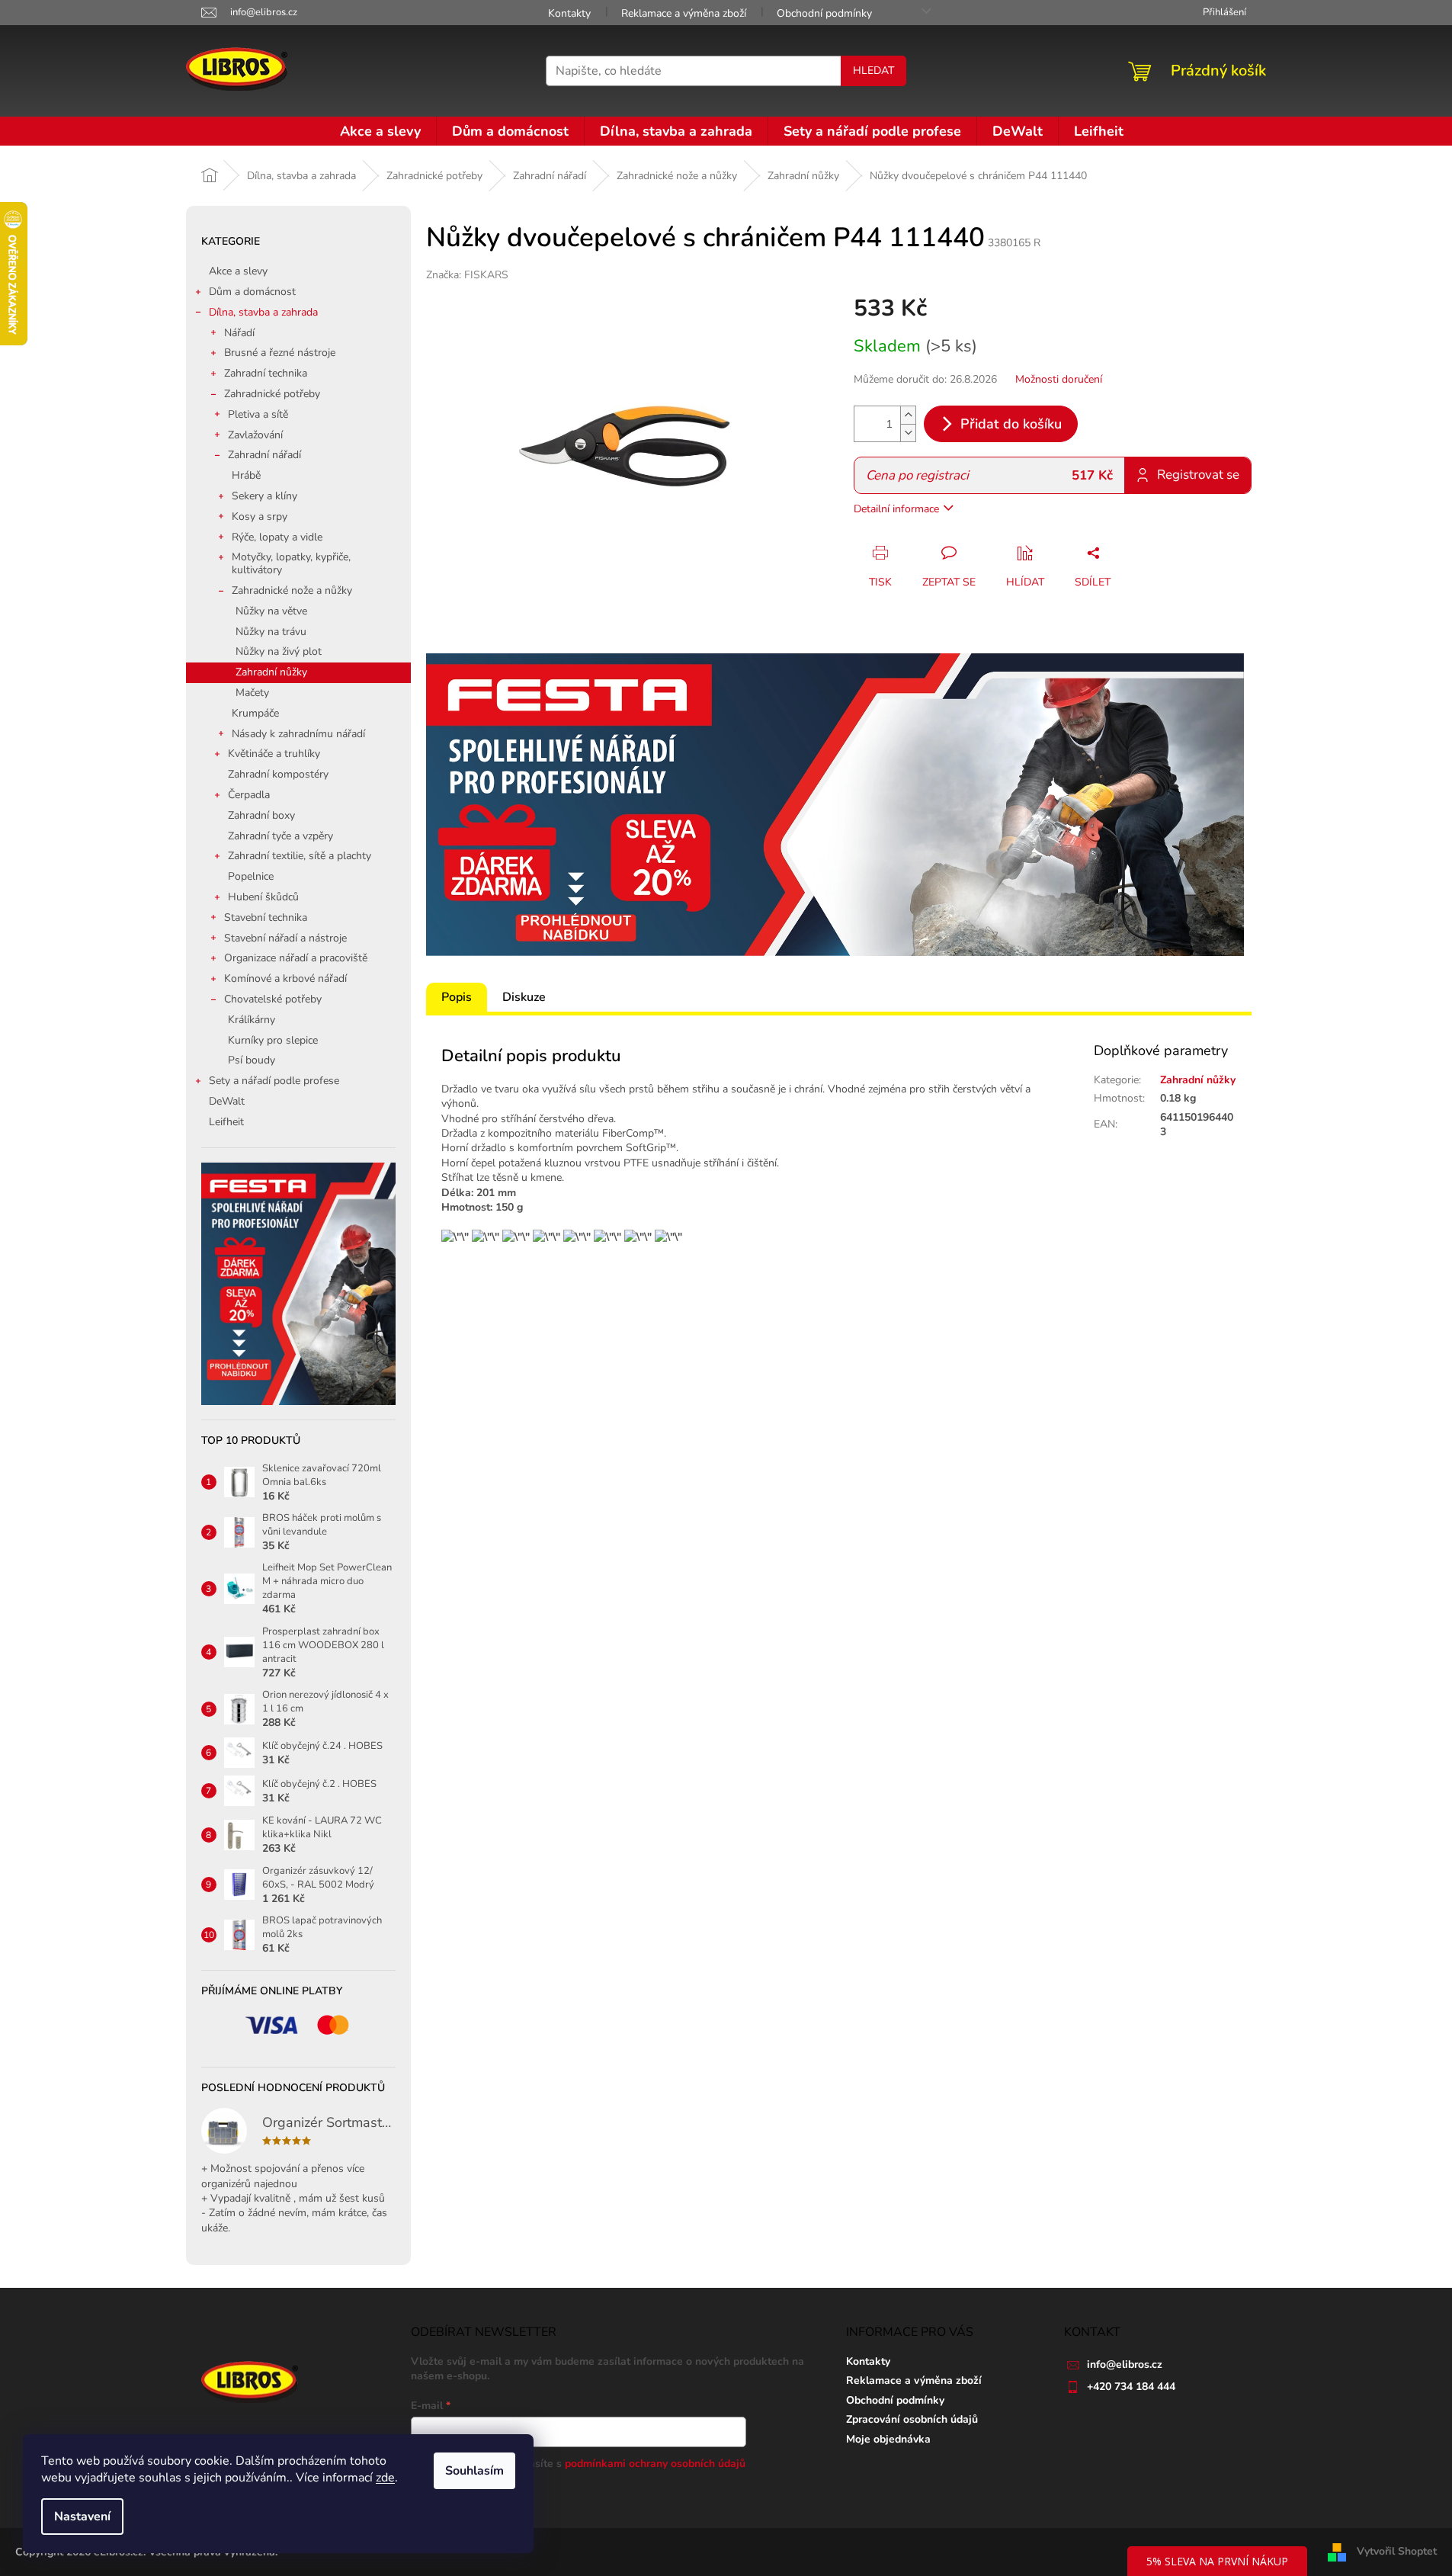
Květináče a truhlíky (274, 754)
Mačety (252, 693)
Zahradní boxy (261, 815)
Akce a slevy (238, 271)
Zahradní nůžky (271, 672)
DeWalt (227, 1101)
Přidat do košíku (1011, 424)
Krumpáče (255, 713)
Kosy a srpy (260, 516)
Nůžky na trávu (271, 632)
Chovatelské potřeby (273, 999)
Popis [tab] (457, 997)
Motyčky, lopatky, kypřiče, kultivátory (291, 563)
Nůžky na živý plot (279, 651)
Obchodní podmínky (824, 13)
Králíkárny (252, 1020)
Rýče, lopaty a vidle (277, 537)
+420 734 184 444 (1131, 2387)
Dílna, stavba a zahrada (263, 312)
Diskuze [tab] (524, 997)
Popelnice (251, 876)
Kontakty (569, 13)
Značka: (467, 275)
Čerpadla (249, 795)
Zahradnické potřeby (272, 394)
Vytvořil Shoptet (1397, 2551)
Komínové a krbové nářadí (285, 978)
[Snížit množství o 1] (908, 433)
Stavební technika (266, 917)
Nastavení (82, 2517)
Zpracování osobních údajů (912, 2419)
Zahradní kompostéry (278, 774)
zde (385, 2478)
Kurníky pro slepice (273, 1040)
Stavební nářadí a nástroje (285, 938)
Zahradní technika (266, 373)
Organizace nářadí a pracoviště (296, 958)
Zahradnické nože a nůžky (292, 590)
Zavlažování (255, 435)
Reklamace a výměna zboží (684, 13)
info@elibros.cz (1125, 2364)
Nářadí (239, 333)
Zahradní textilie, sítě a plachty (300, 856)
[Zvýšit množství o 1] (908, 415)
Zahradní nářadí (264, 455)
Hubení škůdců (263, 897)
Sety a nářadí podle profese (274, 1081)
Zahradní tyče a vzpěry (280, 836)
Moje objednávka (888, 2439)
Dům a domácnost (252, 292)
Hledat (873, 71)
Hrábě (246, 475)
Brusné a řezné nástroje (280, 353)
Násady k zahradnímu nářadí (298, 734)
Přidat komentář (484, 1340)
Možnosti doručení (1059, 379)
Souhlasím (474, 2471)
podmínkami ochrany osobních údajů (655, 2464)
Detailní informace (896, 509)
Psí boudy (252, 1060)
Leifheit (226, 1122)
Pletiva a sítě (258, 414)
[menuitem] (380, 131)
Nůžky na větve (271, 611)
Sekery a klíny (264, 496)
